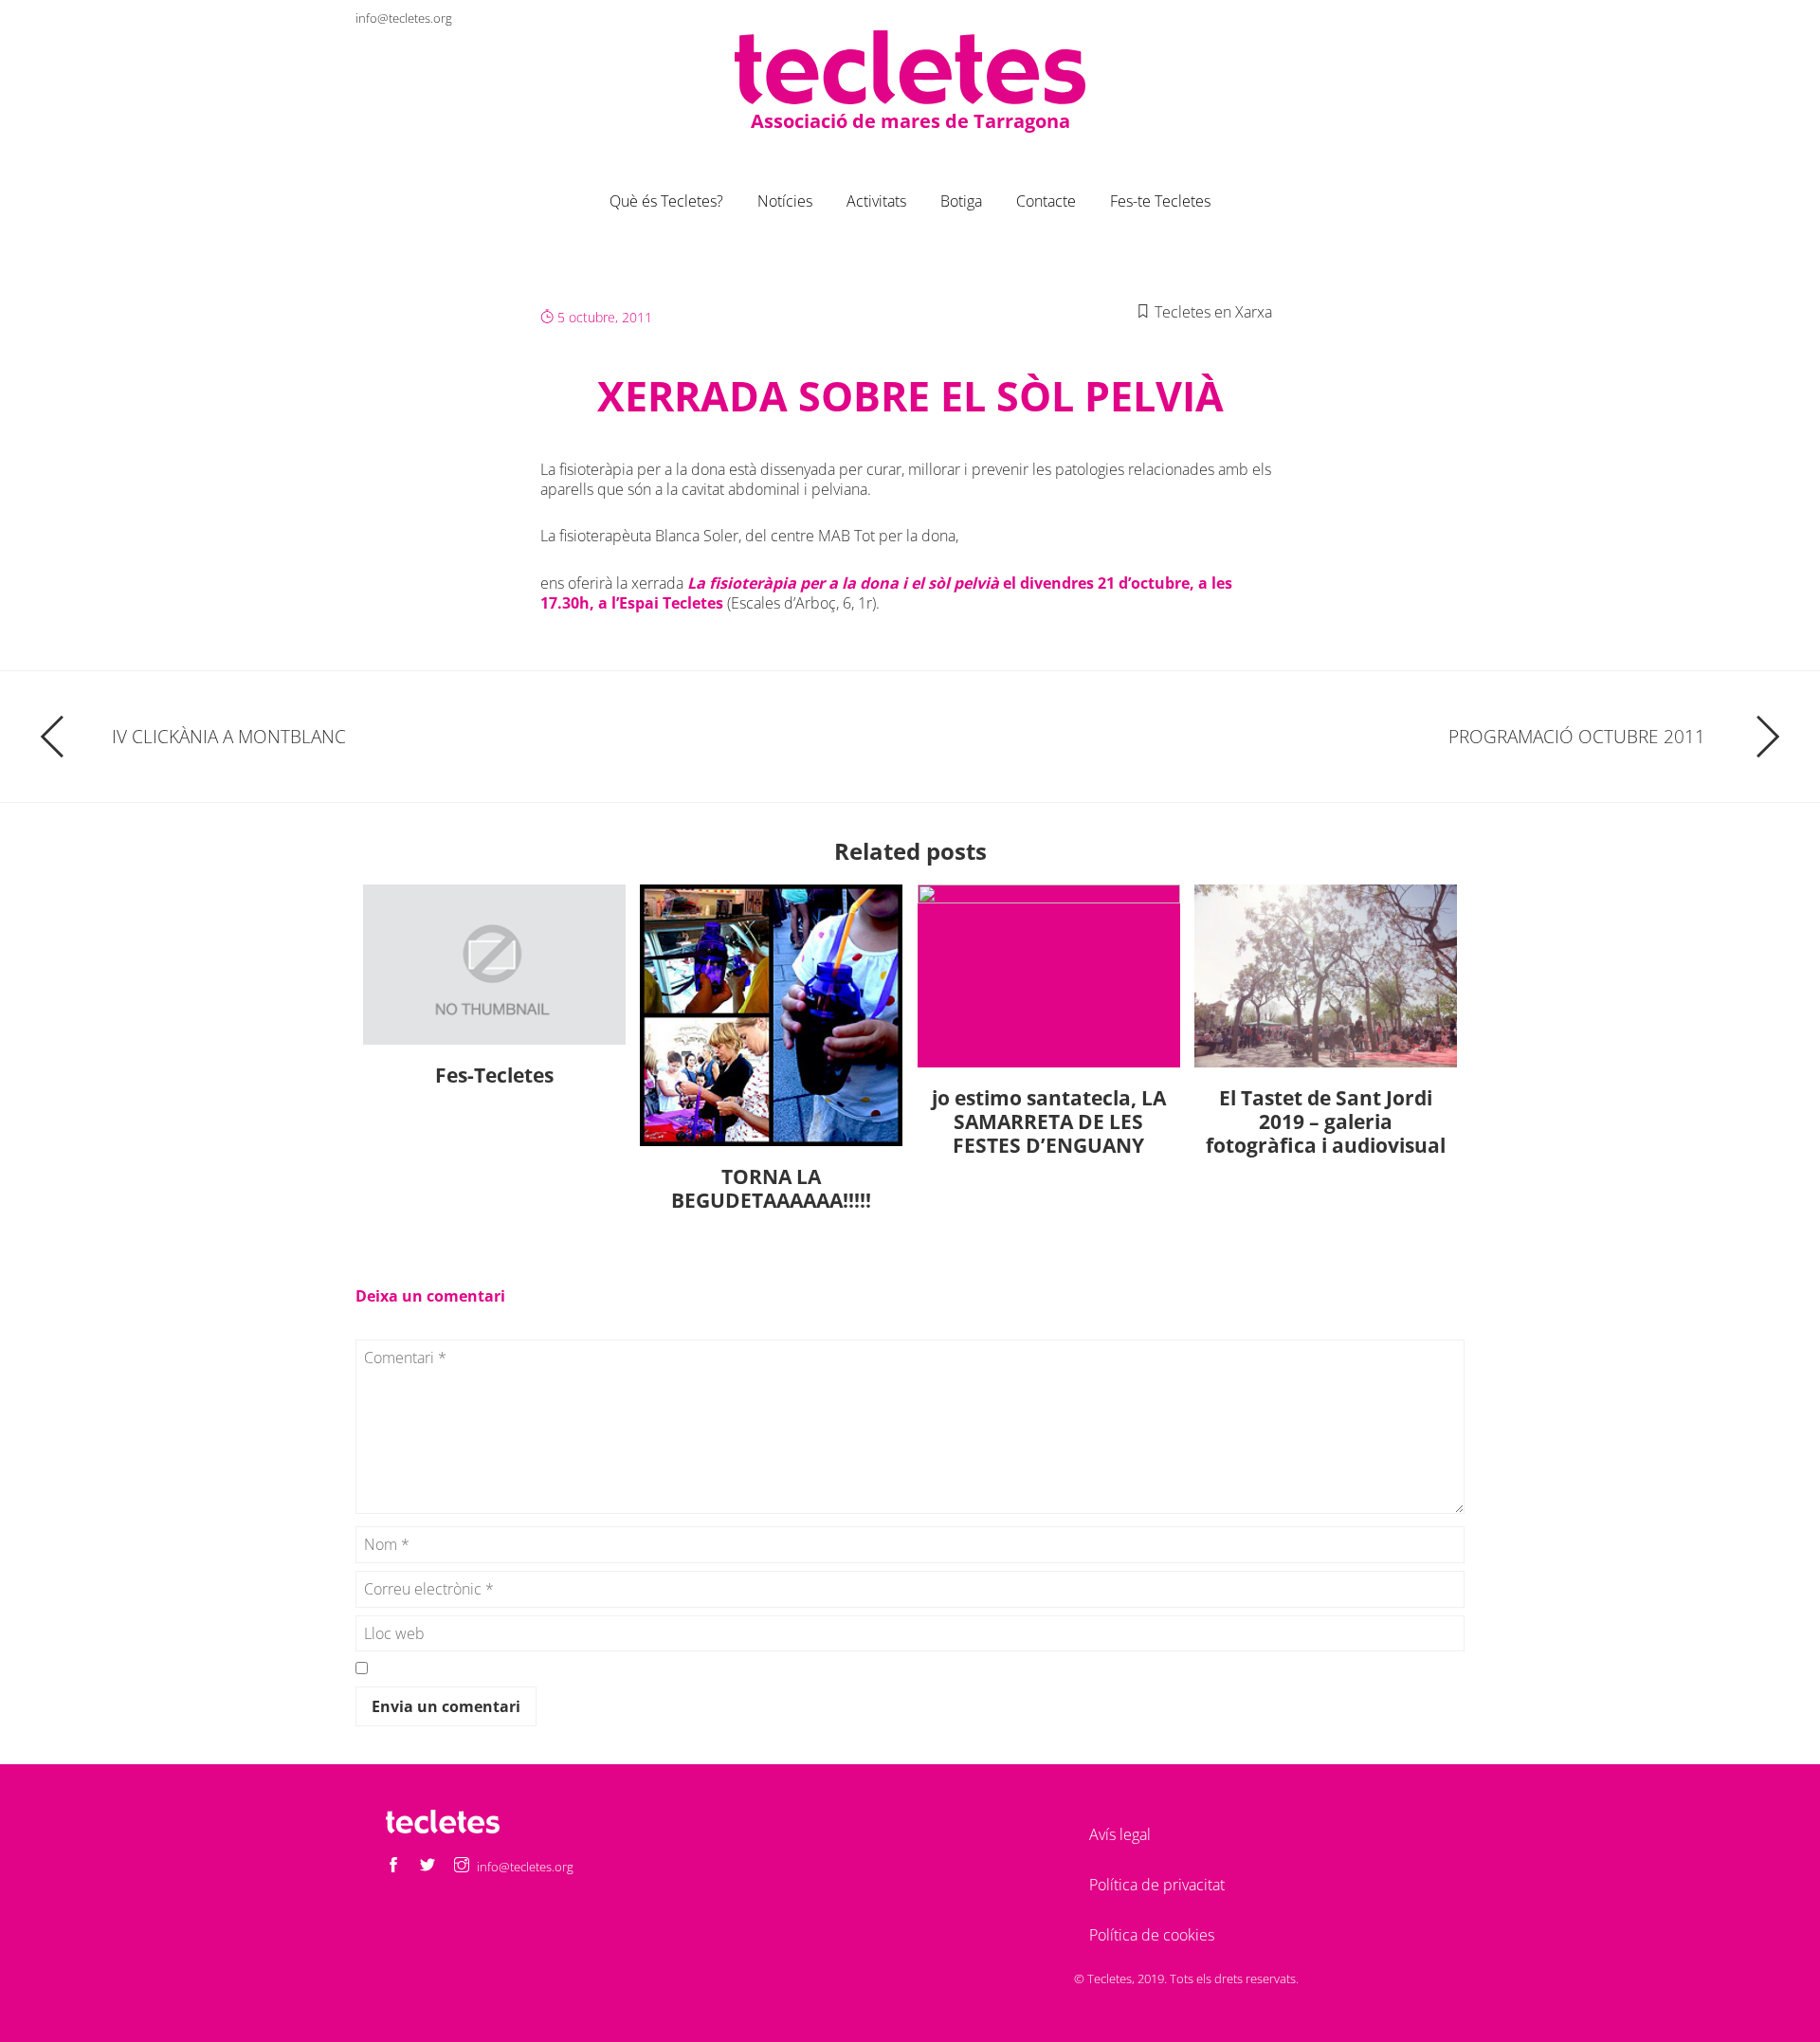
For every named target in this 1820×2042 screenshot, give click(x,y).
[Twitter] (1415, 18)
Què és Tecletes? (666, 201)
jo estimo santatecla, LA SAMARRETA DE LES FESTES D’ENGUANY (1049, 1121)
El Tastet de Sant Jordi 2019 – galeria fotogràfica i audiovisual (1326, 1121)
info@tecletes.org (404, 18)
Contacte (1046, 201)
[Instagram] (1449, 18)
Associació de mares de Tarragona (910, 121)
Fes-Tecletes (494, 1075)
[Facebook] (1381, 18)
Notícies (785, 201)
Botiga (961, 201)
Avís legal (1120, 1834)
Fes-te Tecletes (1160, 201)
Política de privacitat (1157, 1885)
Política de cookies (1152, 1935)
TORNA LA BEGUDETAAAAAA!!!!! (771, 1188)
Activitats (876, 201)
